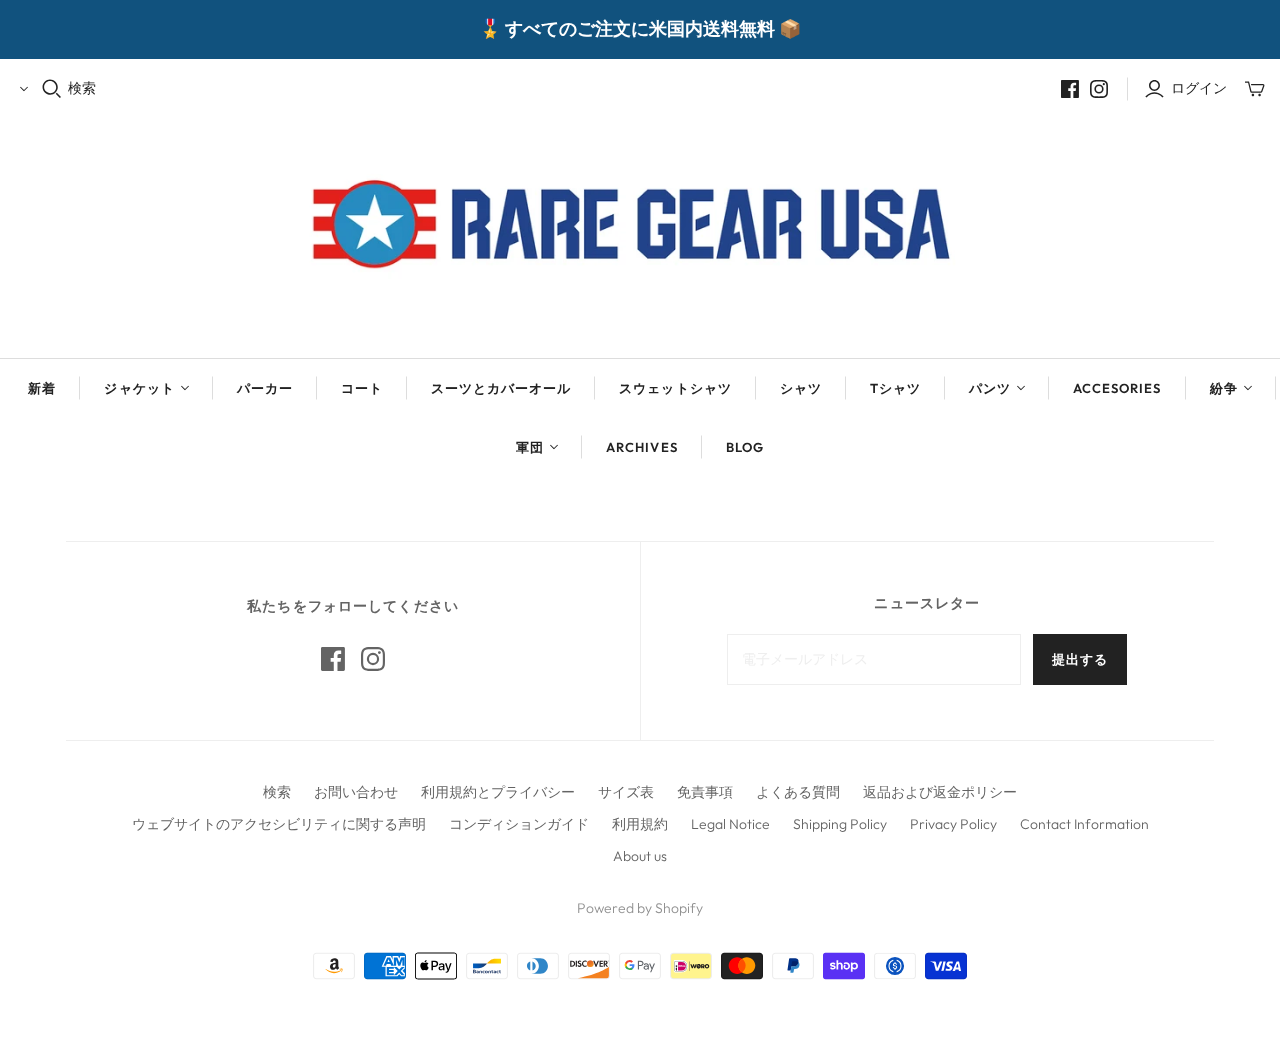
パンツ (990, 388)
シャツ (801, 388)
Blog (745, 447)
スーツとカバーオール (501, 388)
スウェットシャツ (675, 388)
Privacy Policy (953, 824)
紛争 (1224, 388)
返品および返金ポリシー (940, 792)
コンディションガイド (519, 824)
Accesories (1117, 388)
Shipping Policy (840, 824)
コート (362, 388)
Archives (641, 447)
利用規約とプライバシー (498, 792)
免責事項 (705, 792)
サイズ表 (626, 792)
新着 (42, 388)
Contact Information (1084, 824)
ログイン (1199, 88)
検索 (82, 88)
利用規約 (640, 824)
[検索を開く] (52, 89)
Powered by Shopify (640, 908)
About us (640, 856)
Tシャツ (895, 388)
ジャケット (139, 388)
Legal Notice (730, 824)
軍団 (530, 447)
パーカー (265, 388)
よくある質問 (798, 792)
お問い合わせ (356, 792)
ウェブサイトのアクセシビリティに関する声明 (279, 824)
